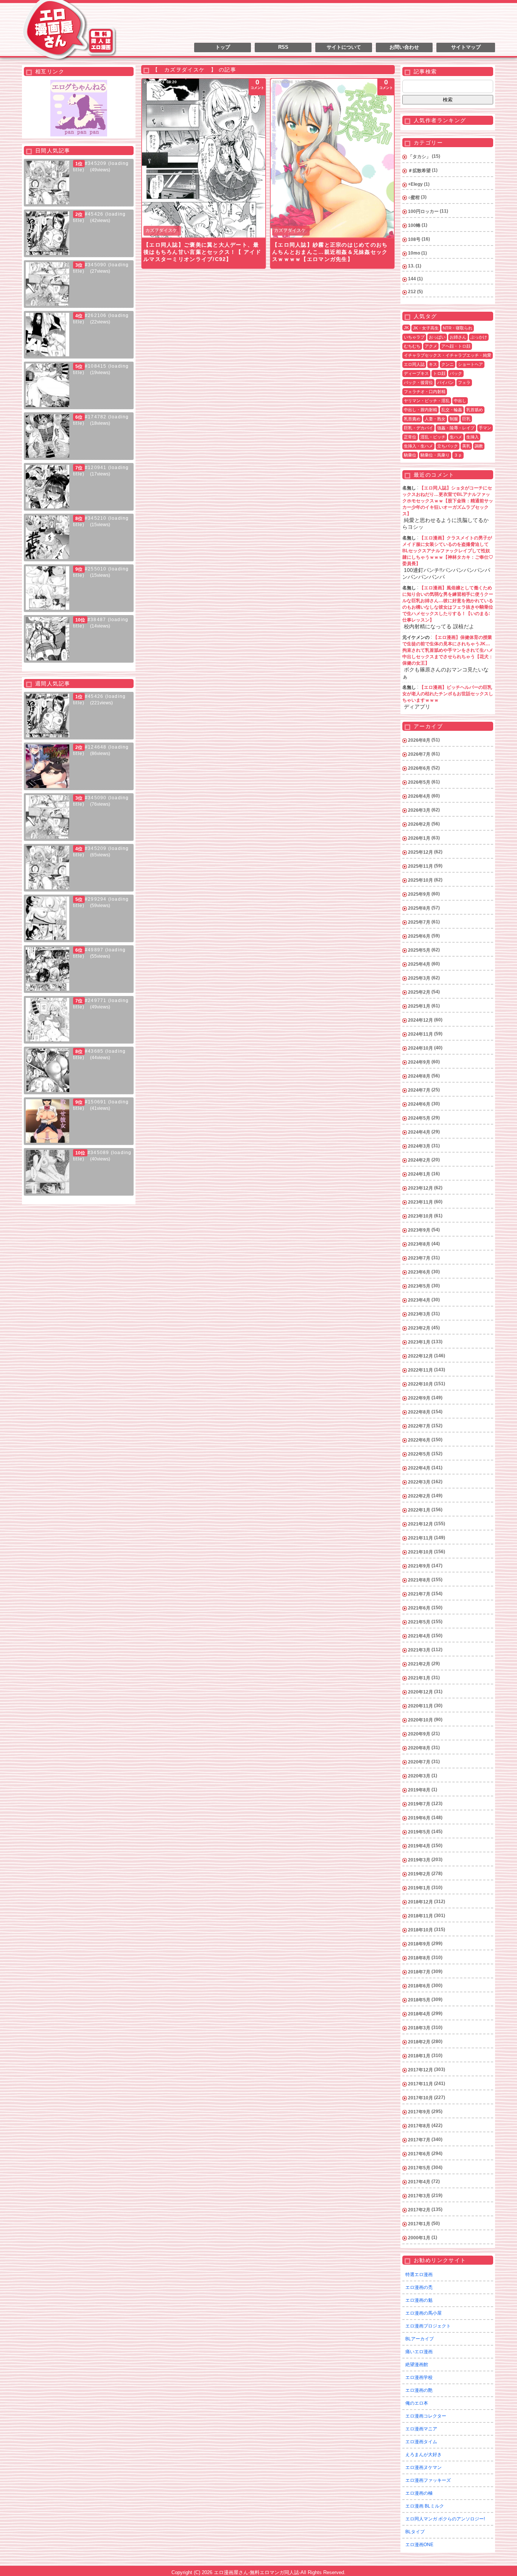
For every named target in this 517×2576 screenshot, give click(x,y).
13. (411, 266)
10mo (414, 253)
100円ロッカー (423, 211)
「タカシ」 (419, 157)
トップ (223, 47)
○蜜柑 (414, 197)
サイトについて (344, 47)
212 (412, 292)
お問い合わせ (404, 47)
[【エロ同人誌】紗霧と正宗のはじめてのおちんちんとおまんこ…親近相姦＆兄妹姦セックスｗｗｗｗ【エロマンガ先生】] (332, 158)
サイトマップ (466, 47)
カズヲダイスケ (161, 230)
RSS (283, 47)
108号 (414, 239)
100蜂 (414, 225)
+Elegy (415, 184)
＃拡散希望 (419, 171)
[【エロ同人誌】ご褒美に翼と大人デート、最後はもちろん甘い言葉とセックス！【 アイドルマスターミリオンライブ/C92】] (204, 158)
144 (412, 279)
